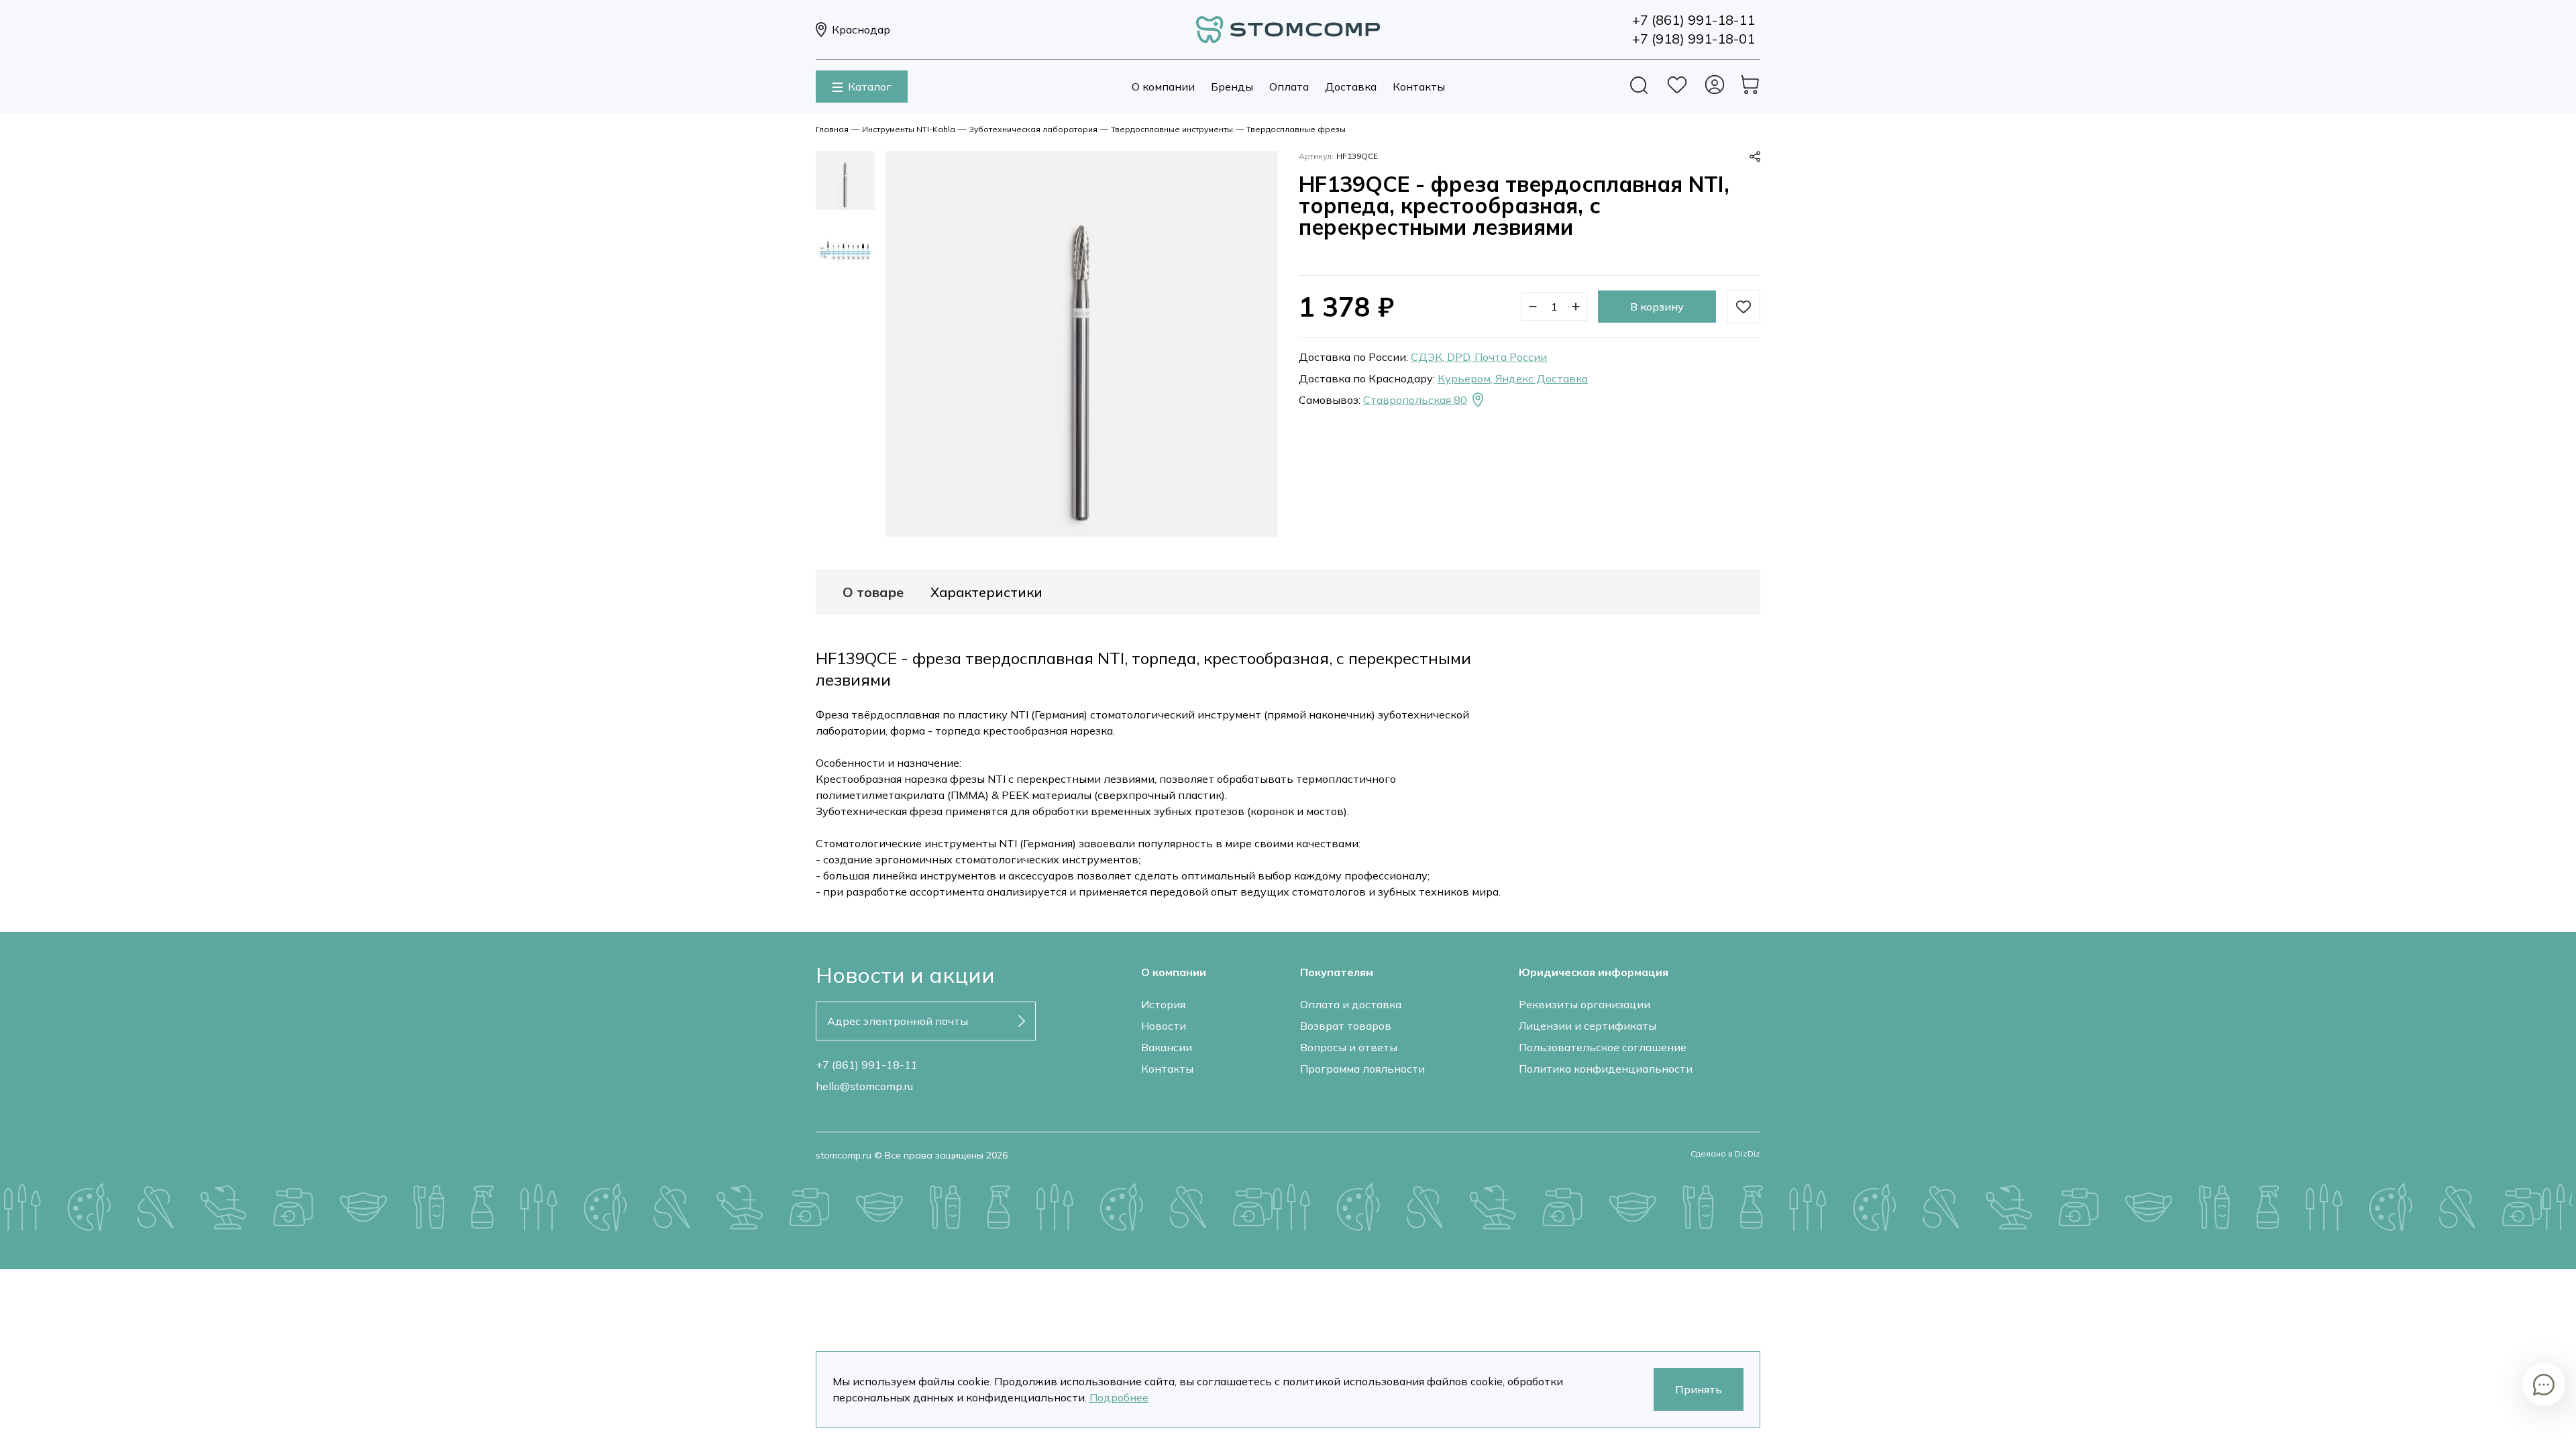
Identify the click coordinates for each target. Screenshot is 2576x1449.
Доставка (1351, 87)
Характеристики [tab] (986, 592)
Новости (1164, 1026)
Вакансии (1167, 1047)
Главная (832, 129)
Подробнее (1119, 1397)
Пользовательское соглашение (1603, 1047)
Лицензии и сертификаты (1588, 1026)
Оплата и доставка (1351, 1004)
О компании (1163, 87)
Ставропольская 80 (1415, 400)
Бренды (1232, 87)
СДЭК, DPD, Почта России (1479, 357)
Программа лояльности (1362, 1069)
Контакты (1419, 87)
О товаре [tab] (873, 592)
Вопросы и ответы (1349, 1047)
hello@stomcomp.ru (864, 1086)
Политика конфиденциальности (1606, 1069)
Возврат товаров (1346, 1026)
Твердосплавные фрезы (1296, 129)
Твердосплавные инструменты (1172, 129)
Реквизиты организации (1585, 1004)
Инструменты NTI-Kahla (909, 129)
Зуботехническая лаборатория (1033, 129)
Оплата (1289, 87)
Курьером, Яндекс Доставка (1513, 378)
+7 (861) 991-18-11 (867, 1065)
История (1163, 1004)
